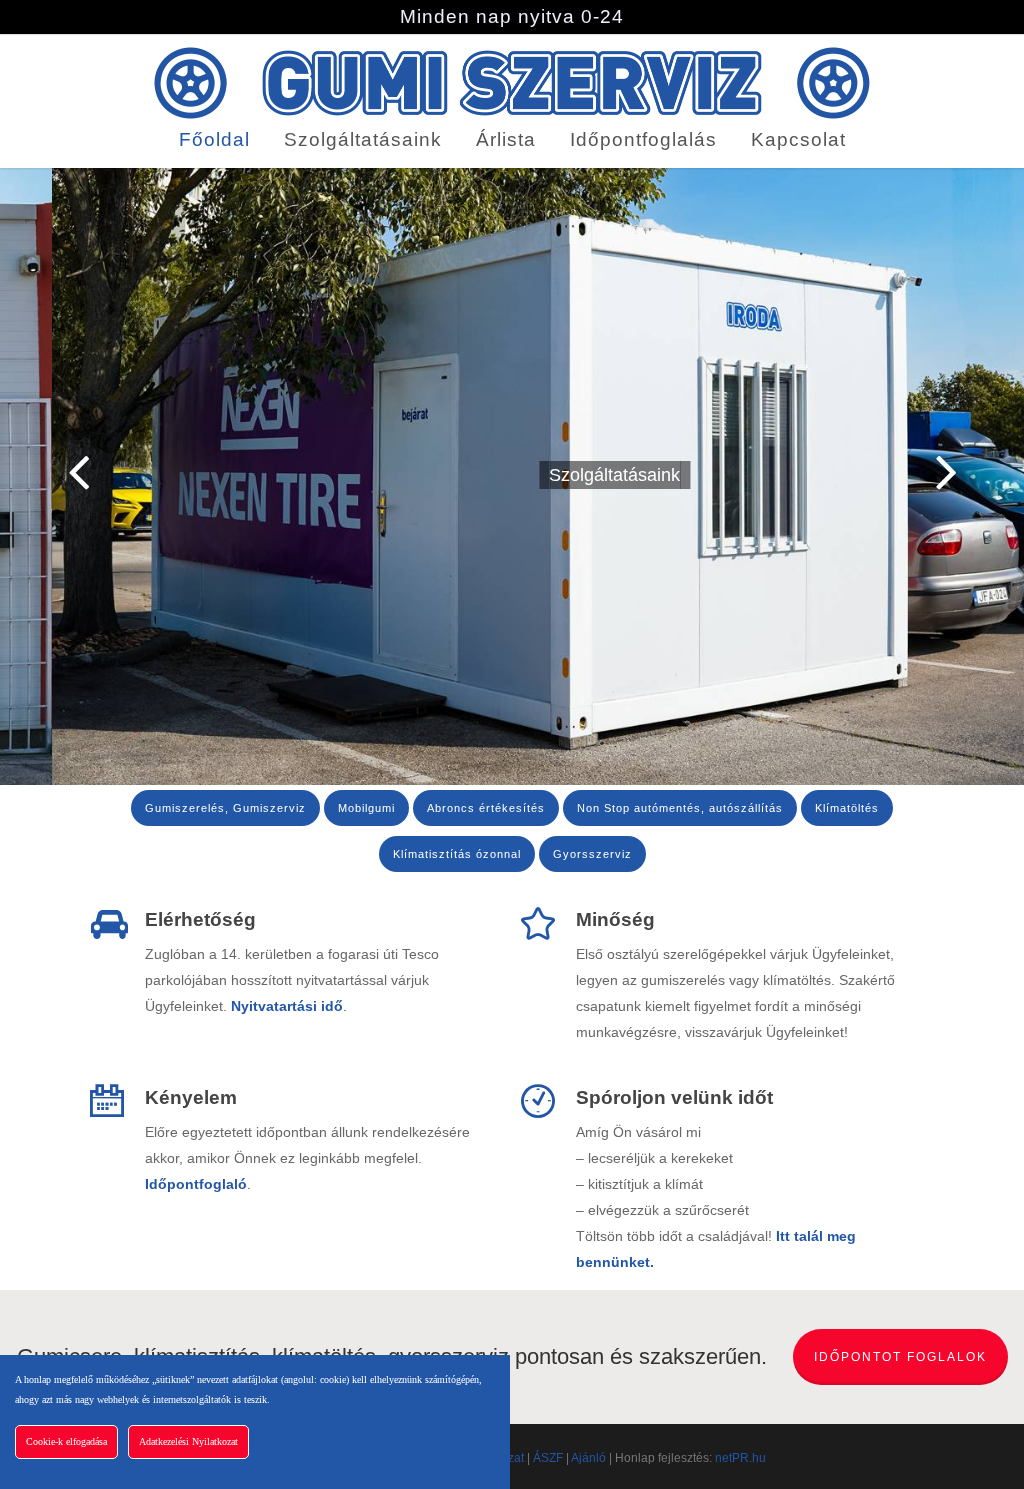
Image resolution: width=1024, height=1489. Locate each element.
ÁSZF (548, 1458)
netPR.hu (740, 1458)
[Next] (984, 473)
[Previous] (40, 473)
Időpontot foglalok (900, 1357)
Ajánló (588, 1458)
